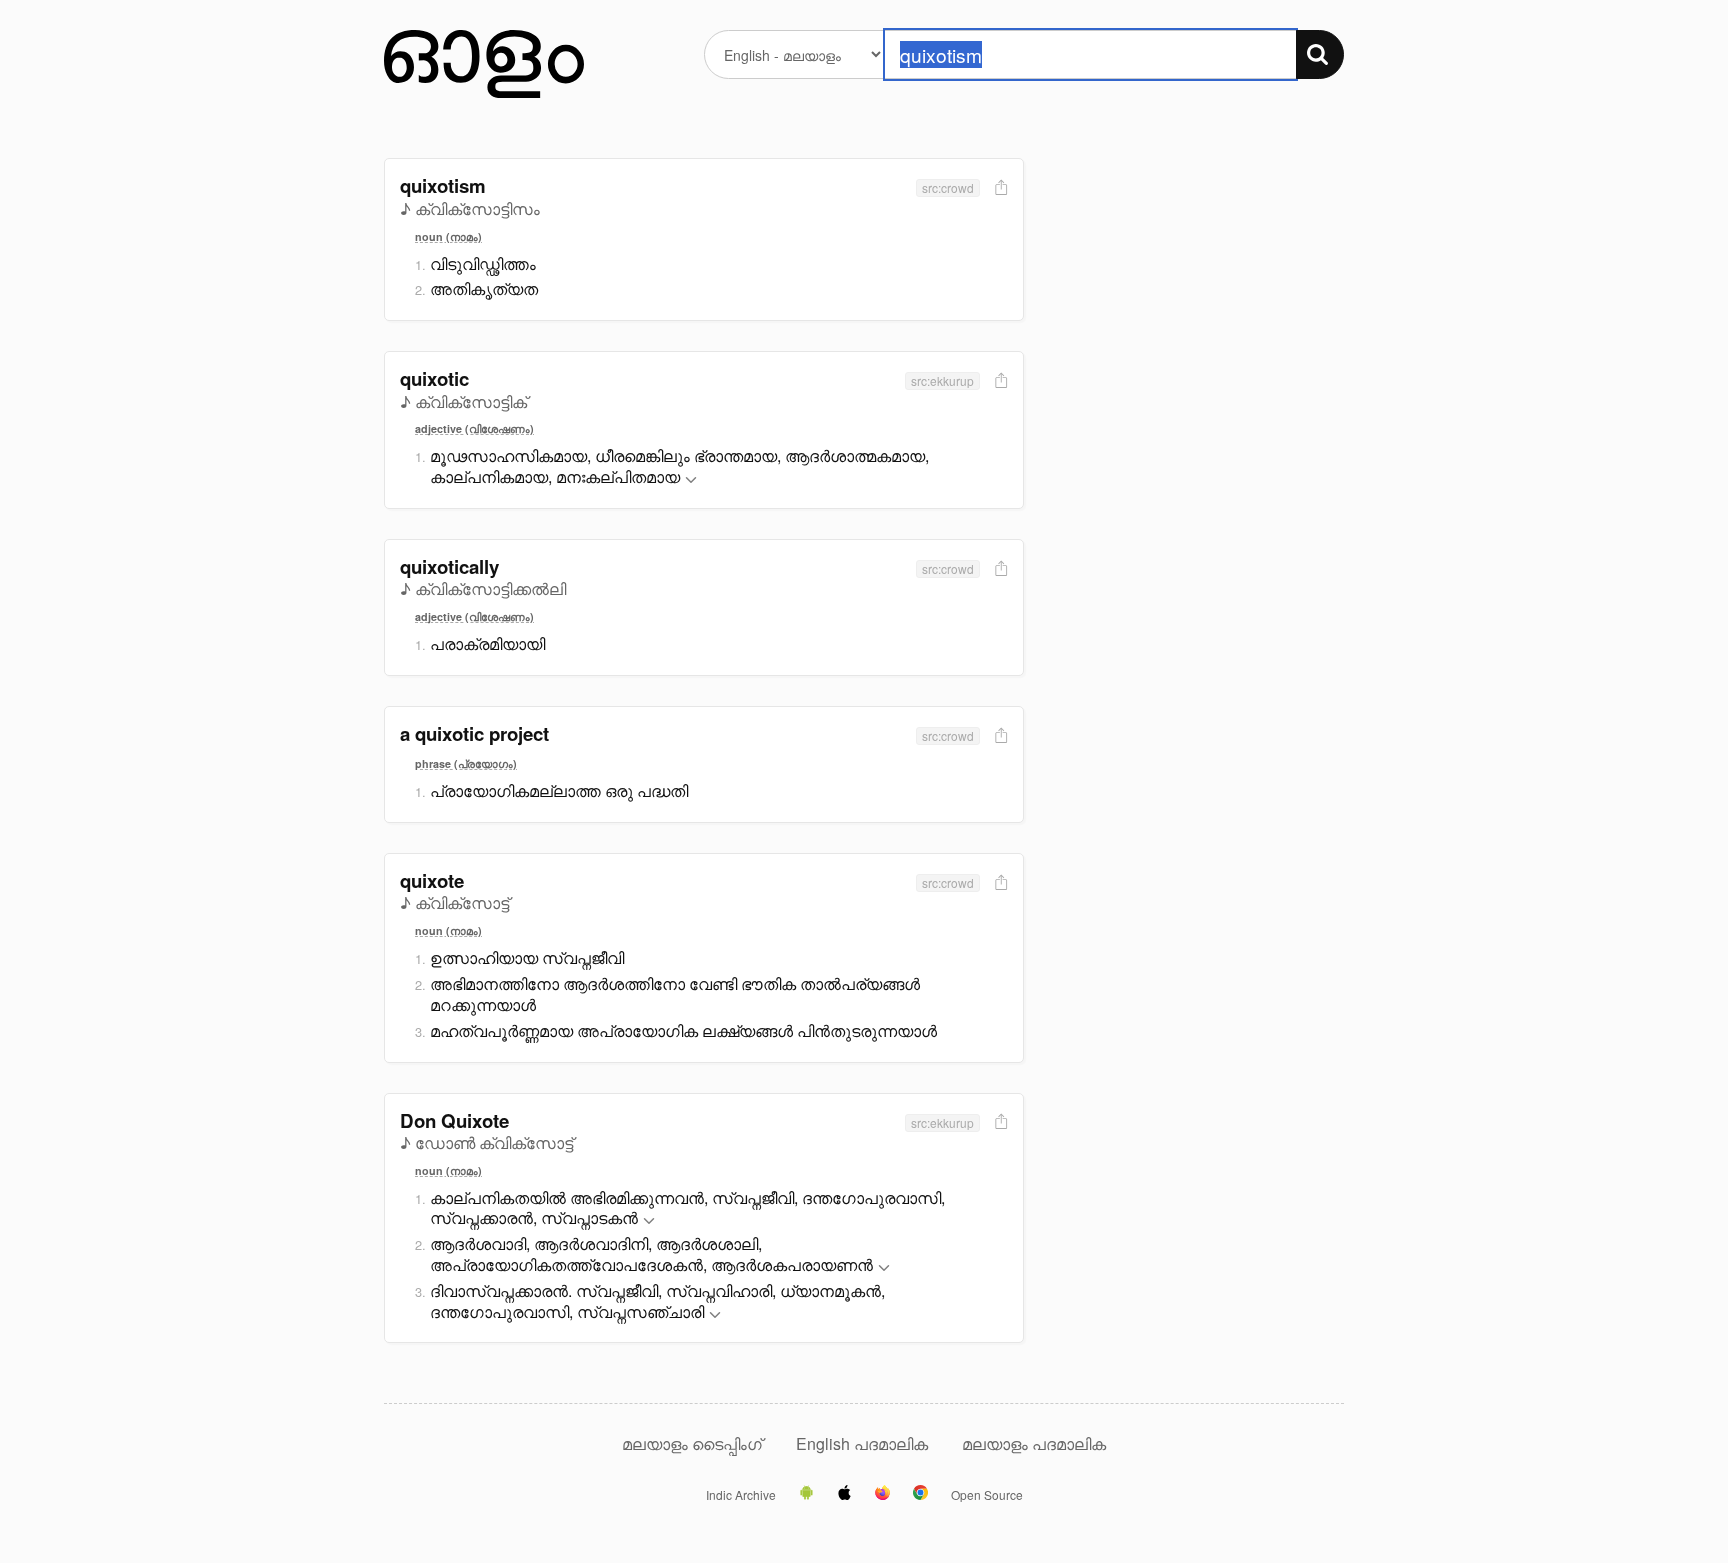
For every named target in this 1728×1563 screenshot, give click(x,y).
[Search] (1320, 54)
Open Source (987, 1495)
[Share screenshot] (999, 188)
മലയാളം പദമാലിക (1034, 1443)
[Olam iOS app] (844, 1494)
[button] (691, 480)
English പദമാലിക (864, 1443)
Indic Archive (741, 1495)
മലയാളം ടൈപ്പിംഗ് (692, 1443)
